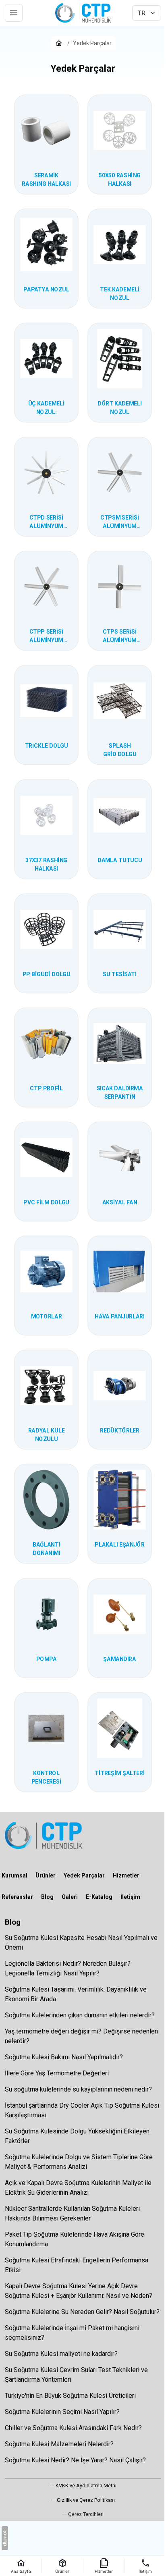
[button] (83, 2514)
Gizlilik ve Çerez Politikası (86, 2500)
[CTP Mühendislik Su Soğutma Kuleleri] (83, 13)
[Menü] (14, 13)
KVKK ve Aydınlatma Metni (86, 2486)
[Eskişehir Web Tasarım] (5, 2538)
